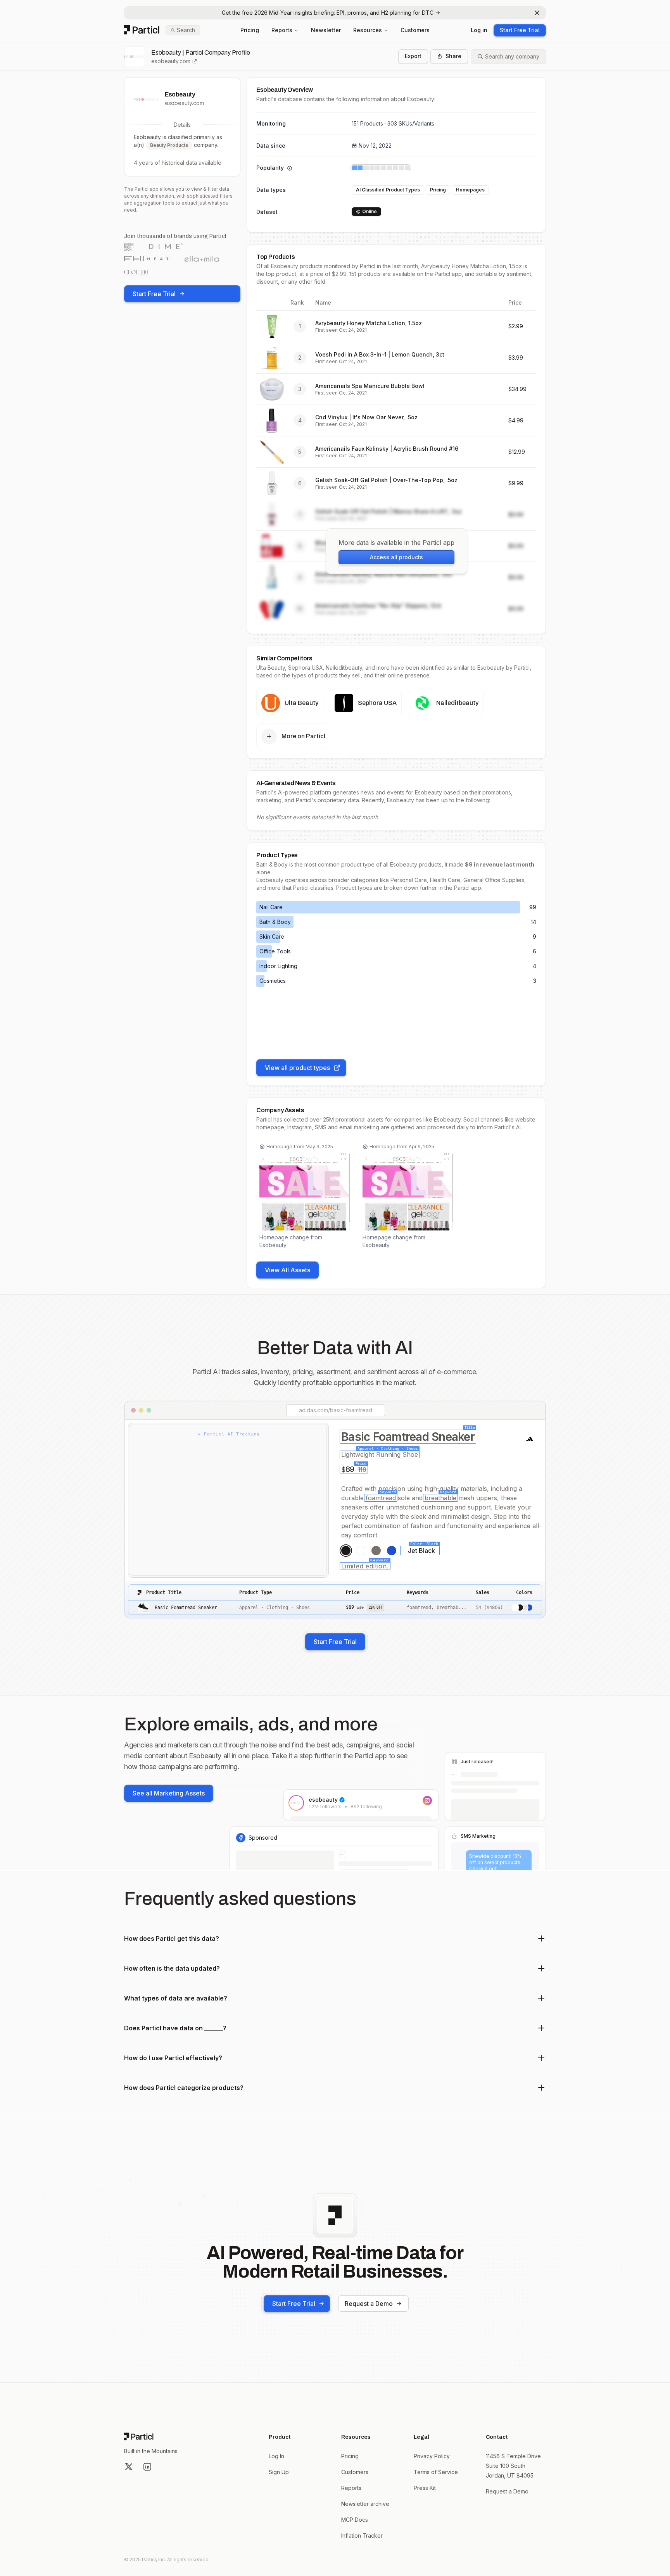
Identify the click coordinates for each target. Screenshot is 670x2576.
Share (453, 56)
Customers (415, 30)
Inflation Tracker (362, 2536)
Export (413, 56)
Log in (479, 30)
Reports (282, 30)
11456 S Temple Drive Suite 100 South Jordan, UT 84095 (513, 2466)
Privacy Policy (432, 2456)
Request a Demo (369, 2304)
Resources (368, 30)
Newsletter (326, 30)
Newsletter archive (365, 2504)
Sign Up (279, 2472)
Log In (276, 2456)
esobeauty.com (171, 61)
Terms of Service (436, 2472)
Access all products (396, 557)
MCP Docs (355, 2520)
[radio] (346, 1551)
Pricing (250, 30)
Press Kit (425, 2488)
